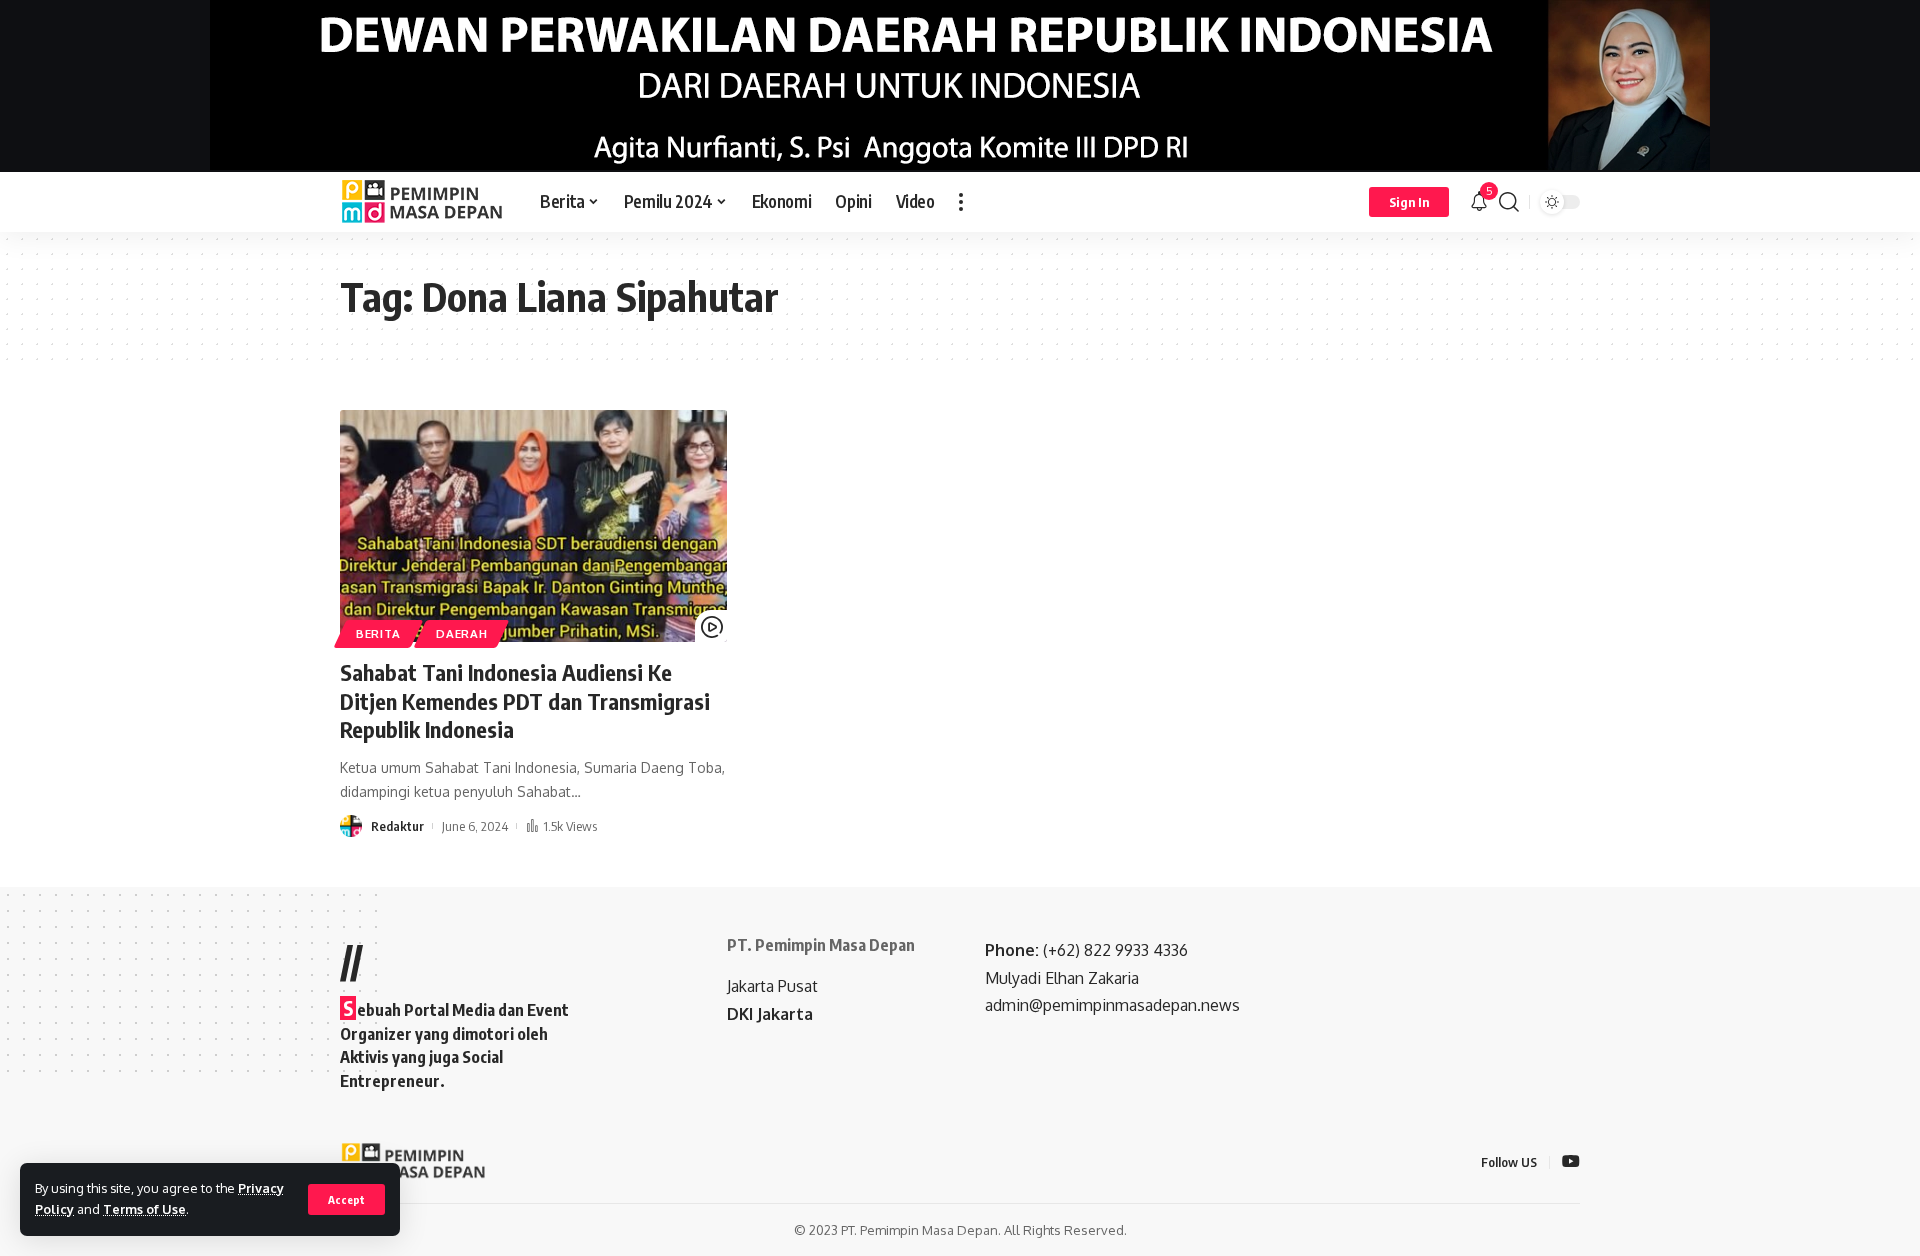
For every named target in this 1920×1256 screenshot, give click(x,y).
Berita (378, 633)
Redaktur (397, 826)
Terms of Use (144, 1209)
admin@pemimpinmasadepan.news (1112, 1005)
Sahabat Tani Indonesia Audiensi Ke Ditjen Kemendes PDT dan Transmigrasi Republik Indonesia (525, 700)
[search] (1509, 202)
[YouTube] (1571, 1162)
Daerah (461, 633)
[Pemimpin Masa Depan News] (424, 202)
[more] (961, 202)
